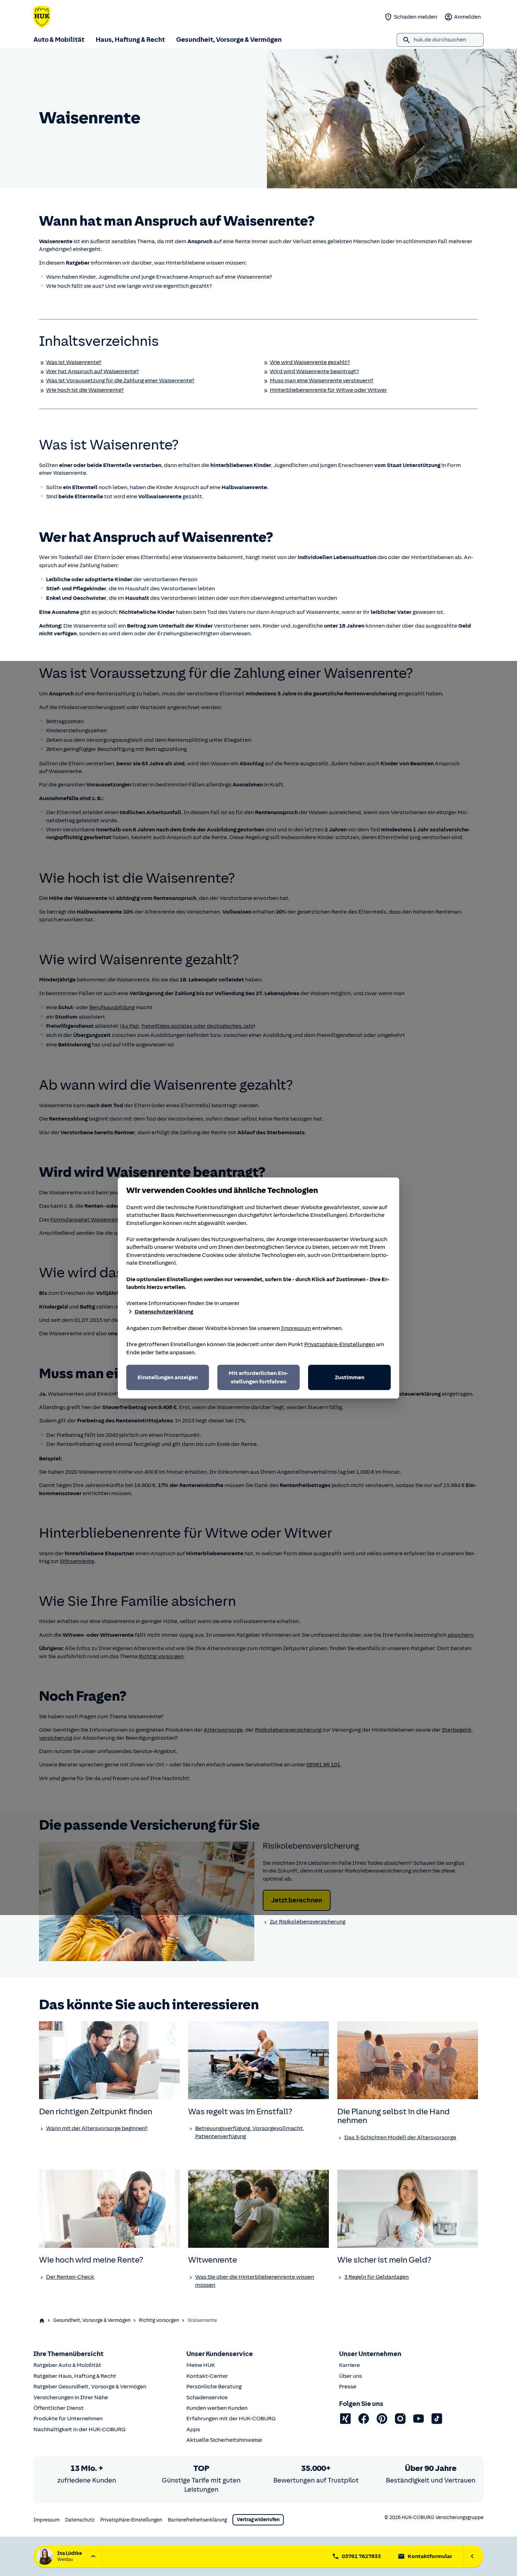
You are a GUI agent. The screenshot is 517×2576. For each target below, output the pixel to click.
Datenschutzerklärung (164, 1312)
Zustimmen (350, 1377)
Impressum (296, 1328)
